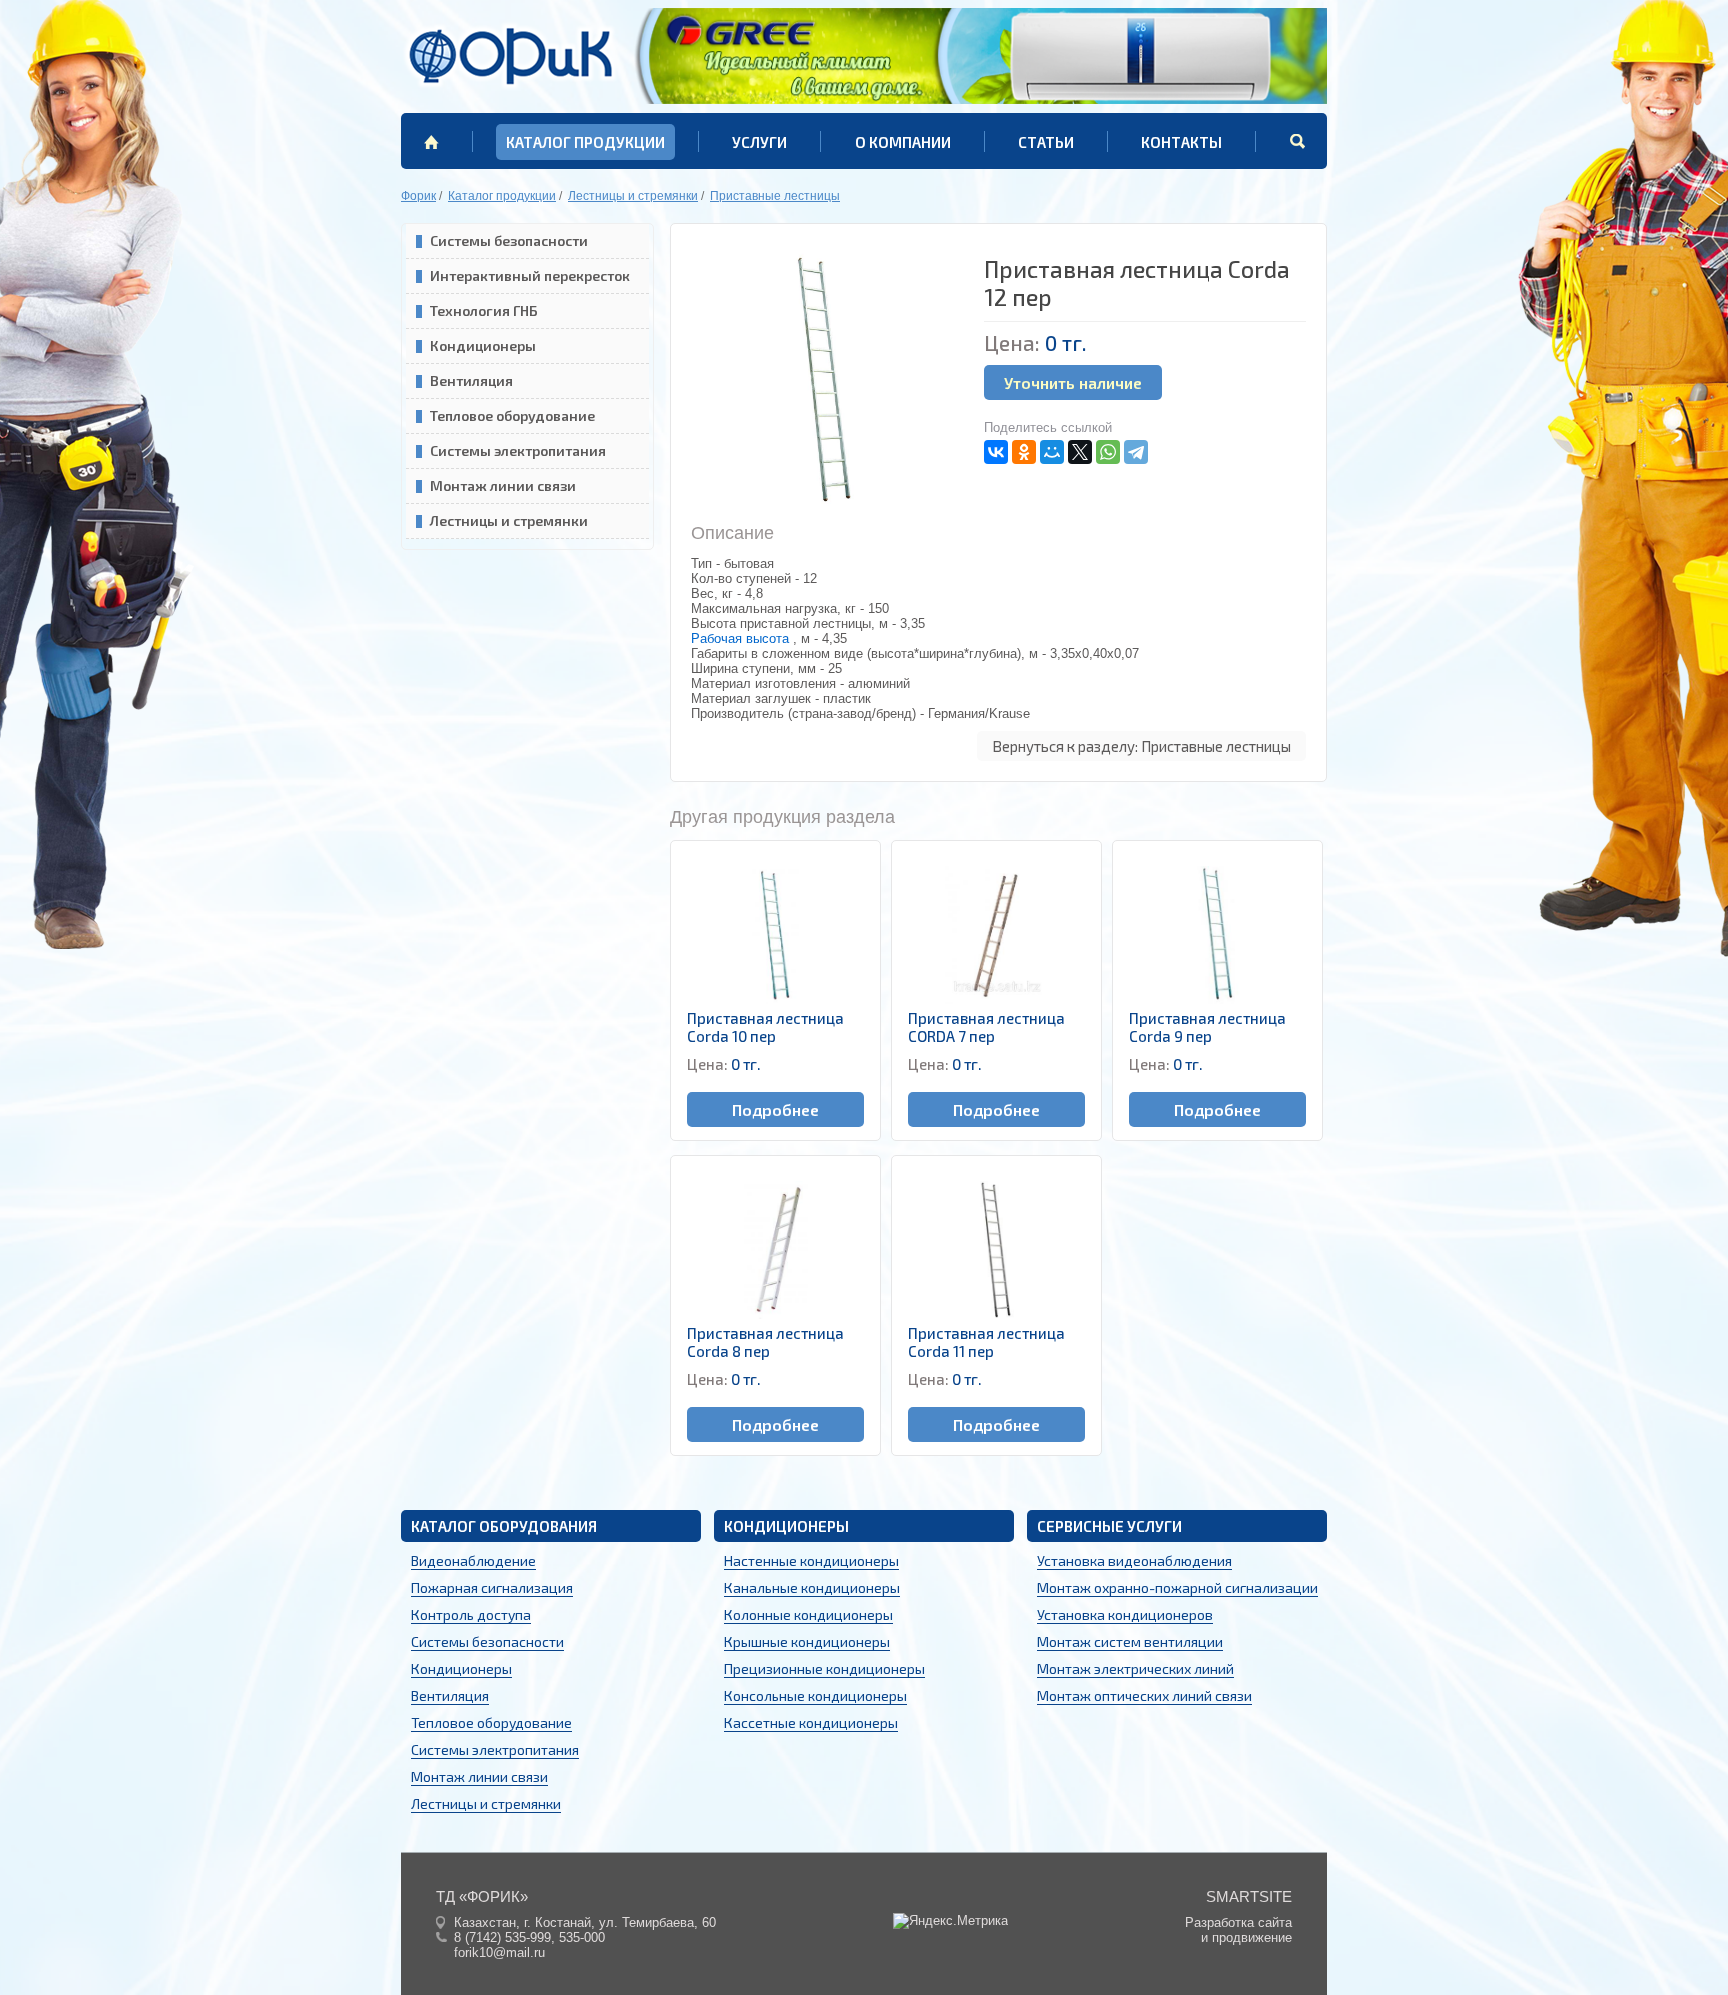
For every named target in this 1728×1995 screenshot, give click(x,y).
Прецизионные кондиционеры (824, 1668)
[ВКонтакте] (996, 452)
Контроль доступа (471, 1614)
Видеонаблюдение (473, 1560)
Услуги (759, 142)
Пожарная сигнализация (492, 1587)
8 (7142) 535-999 (502, 1937)
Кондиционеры (483, 345)
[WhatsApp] (1108, 452)
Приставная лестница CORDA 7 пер (986, 1027)
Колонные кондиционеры (808, 1614)
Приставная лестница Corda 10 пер (765, 1027)
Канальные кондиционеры (812, 1587)
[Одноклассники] (1024, 452)
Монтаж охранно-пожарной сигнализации (1177, 1587)
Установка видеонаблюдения (1134, 1560)
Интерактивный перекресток (530, 275)
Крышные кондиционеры (807, 1641)
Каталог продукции (585, 142)
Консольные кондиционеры (815, 1695)
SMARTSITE (1249, 1896)
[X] (1080, 452)
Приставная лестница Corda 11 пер (986, 1342)
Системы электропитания (518, 450)
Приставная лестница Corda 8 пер (765, 1342)
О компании (903, 142)
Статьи (1046, 142)
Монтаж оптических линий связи (1144, 1695)
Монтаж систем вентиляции (1130, 1641)
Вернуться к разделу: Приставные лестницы (1141, 746)
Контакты (1181, 142)
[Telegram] (1136, 452)
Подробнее (775, 1109)
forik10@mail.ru (499, 1952)
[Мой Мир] (1052, 452)
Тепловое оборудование (512, 415)
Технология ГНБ (484, 310)
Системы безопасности (509, 240)
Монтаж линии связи (503, 485)
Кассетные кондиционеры (811, 1722)
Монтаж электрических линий (1135, 1668)
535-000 (582, 1937)
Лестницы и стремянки (509, 520)
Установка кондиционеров (1125, 1614)
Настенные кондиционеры (811, 1560)
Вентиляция (471, 380)
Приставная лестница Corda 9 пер (1207, 1027)
